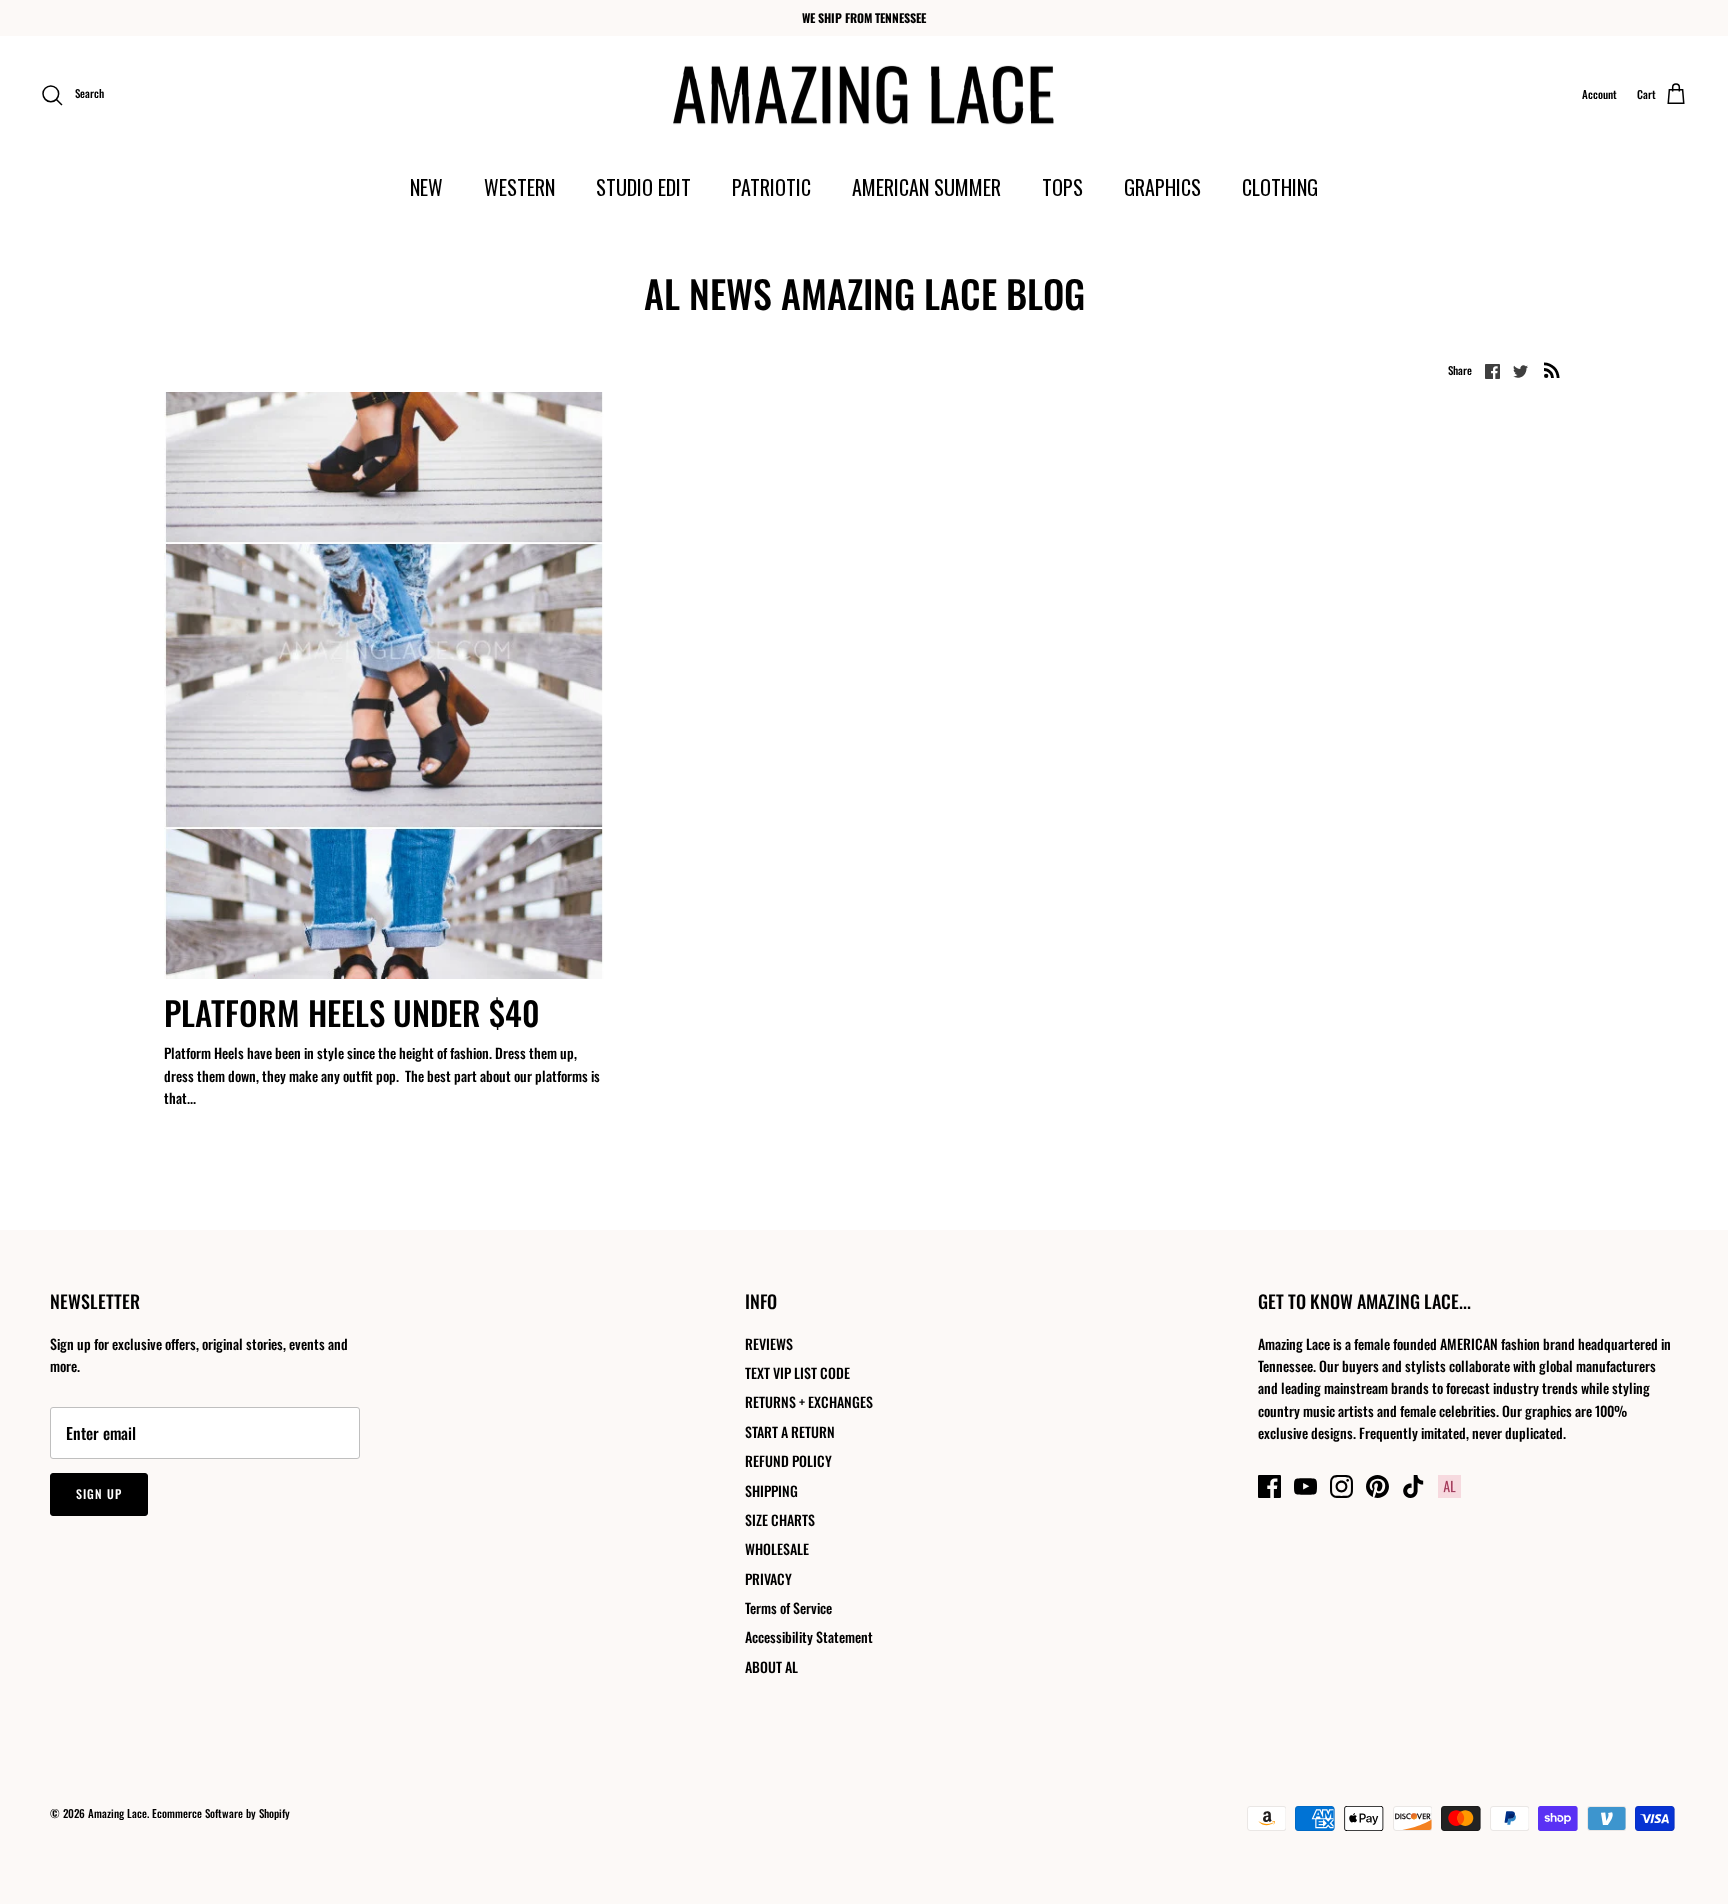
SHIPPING (771, 1490)
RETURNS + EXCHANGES (809, 1401)
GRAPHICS (1162, 187)
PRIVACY (768, 1578)
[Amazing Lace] (864, 95)
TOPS (1062, 187)
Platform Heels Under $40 (352, 1012)
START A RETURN (790, 1431)
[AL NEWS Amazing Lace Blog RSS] (1552, 369)
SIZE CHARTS (780, 1519)
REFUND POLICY (788, 1460)
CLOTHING (1280, 187)
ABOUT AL (771, 1666)
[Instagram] (1341, 1486)
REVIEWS (769, 1343)
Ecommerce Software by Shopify (221, 1813)
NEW (426, 187)
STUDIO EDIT (643, 187)
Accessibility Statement (809, 1636)
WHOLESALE (777, 1548)
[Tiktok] (1413, 1486)
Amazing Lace (117, 1813)
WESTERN (519, 187)
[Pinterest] (1377, 1486)
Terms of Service (788, 1607)
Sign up (99, 1493)
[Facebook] (1269, 1486)
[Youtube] (1305, 1486)
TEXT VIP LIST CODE (797, 1372)
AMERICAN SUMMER (926, 187)
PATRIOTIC (771, 187)
